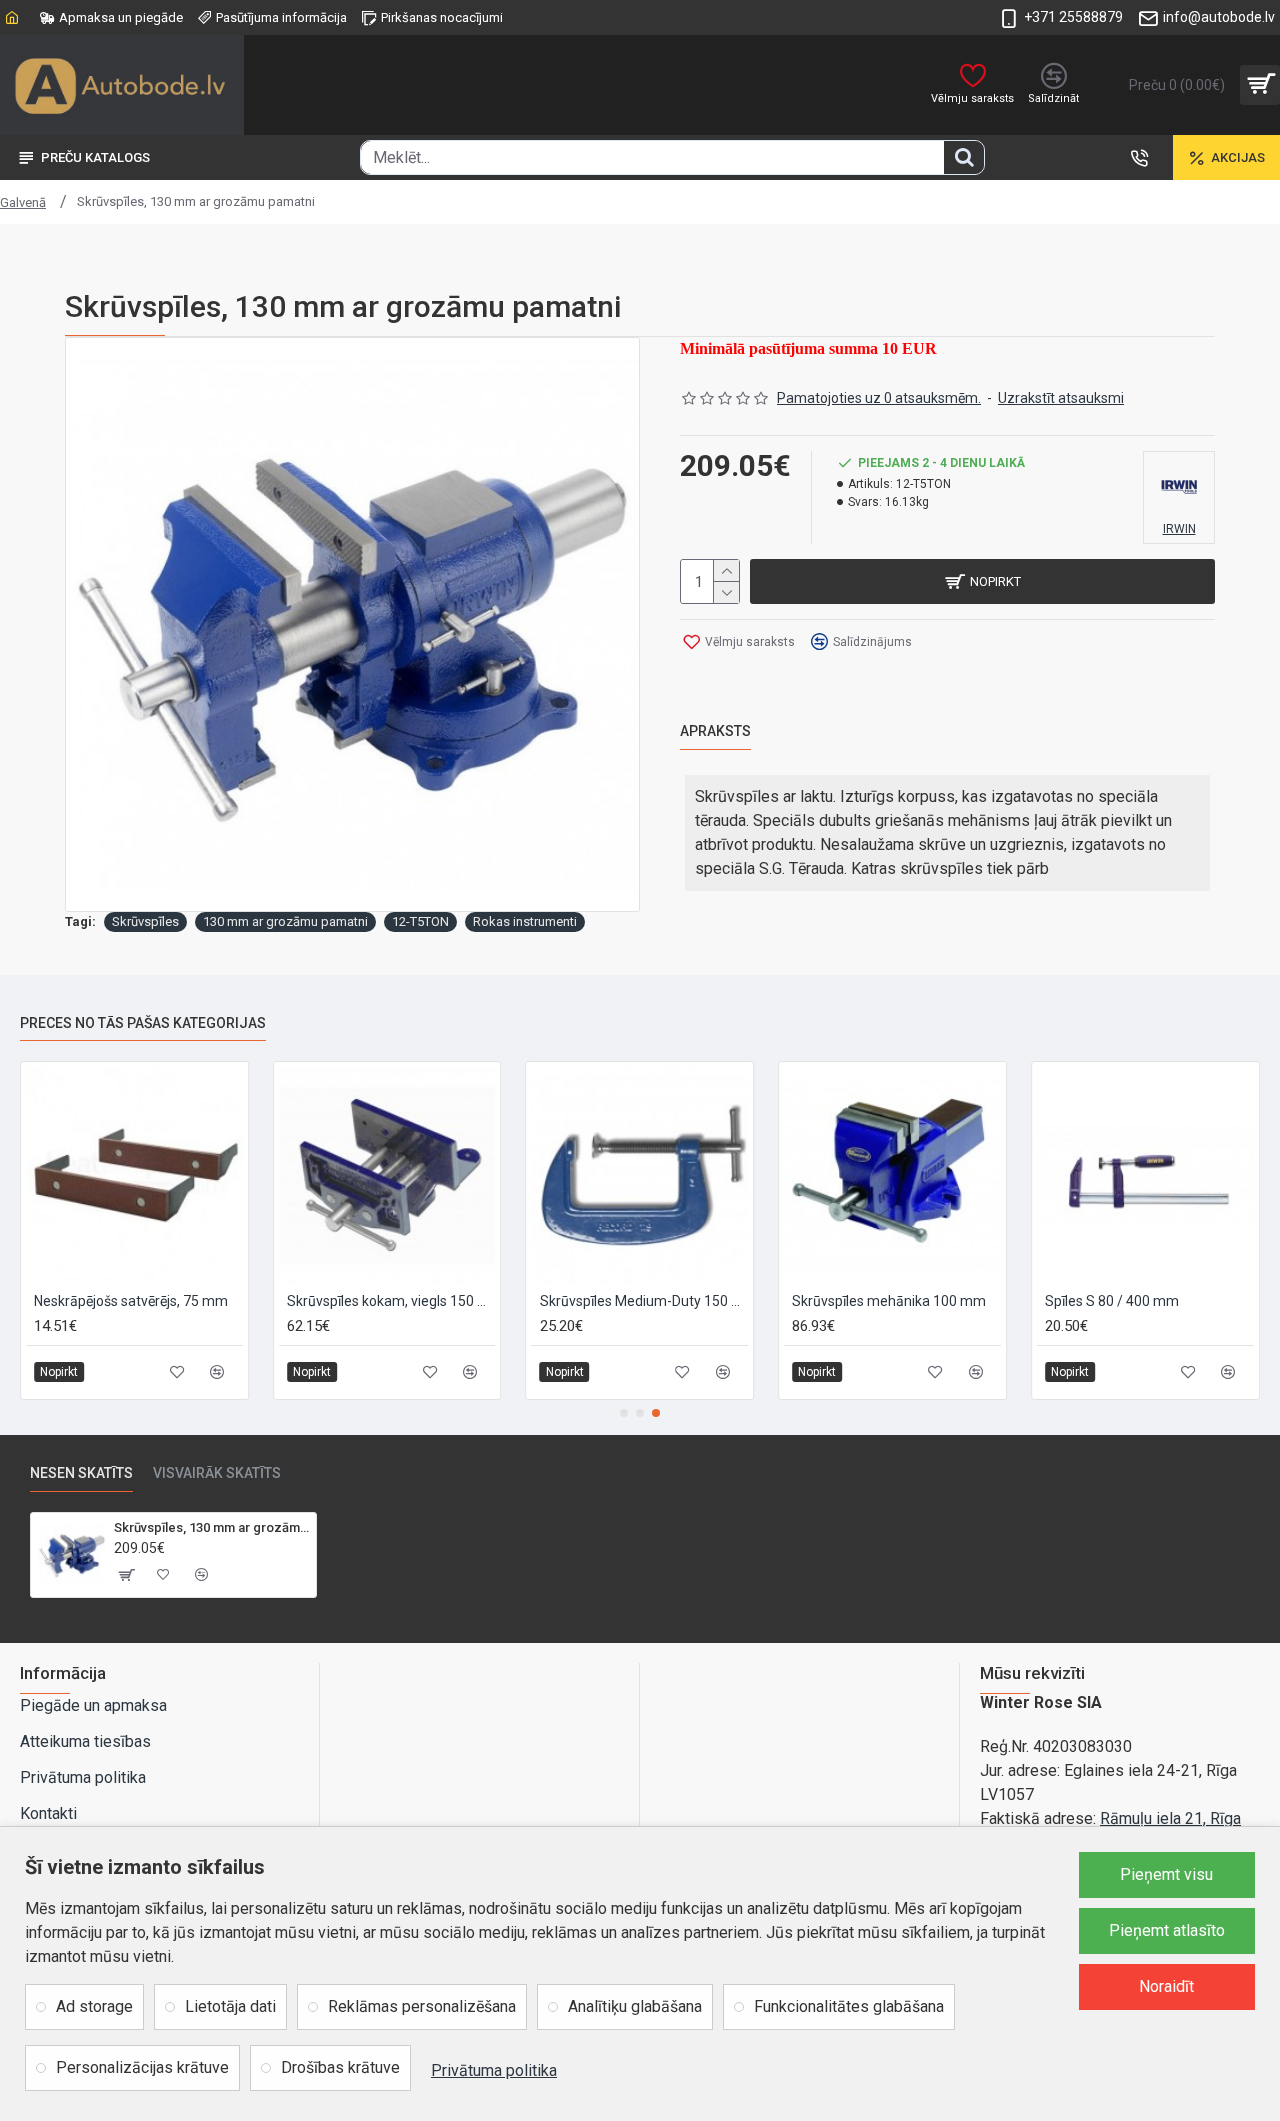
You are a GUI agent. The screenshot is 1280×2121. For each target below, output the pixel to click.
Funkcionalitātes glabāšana (849, 2006)
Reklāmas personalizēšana (422, 2006)
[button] (624, 1413)
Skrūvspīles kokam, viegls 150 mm (391, 1301)
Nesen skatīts (81, 1473)
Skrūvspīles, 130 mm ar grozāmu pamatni (211, 1527)
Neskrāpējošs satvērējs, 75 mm (131, 1301)
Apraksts (715, 731)
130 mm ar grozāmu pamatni (285, 921)
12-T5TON (420, 921)
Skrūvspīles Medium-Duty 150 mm (644, 1301)
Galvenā (23, 202)
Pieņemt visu (1166, 1874)
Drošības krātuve (340, 2067)
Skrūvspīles (145, 921)
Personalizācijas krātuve (142, 2067)
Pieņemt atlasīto (1167, 1930)
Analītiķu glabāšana (635, 2006)
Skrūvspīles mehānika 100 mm (889, 1301)
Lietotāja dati (230, 2006)
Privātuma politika (494, 2070)
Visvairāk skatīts (217, 1473)
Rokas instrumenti (525, 921)
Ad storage (94, 2006)
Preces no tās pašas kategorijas (143, 1023)
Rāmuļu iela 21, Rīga (1170, 1818)
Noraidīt (1166, 1986)
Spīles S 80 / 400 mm (1112, 1301)
